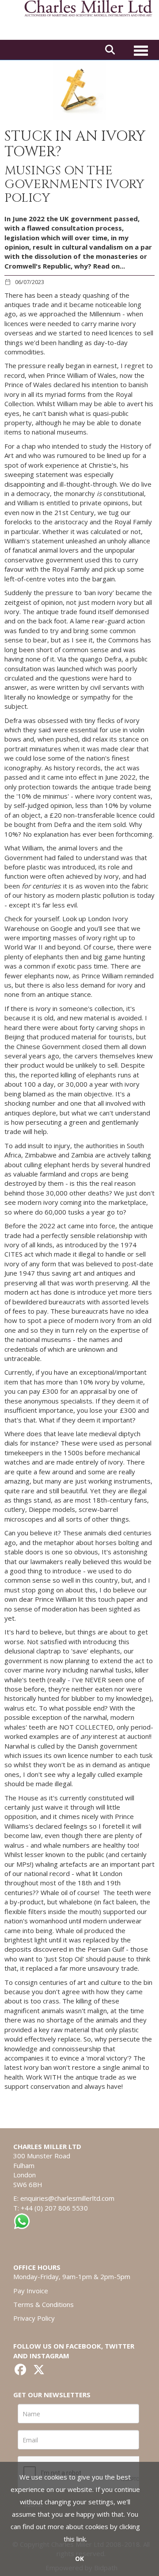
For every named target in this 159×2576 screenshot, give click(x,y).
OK (79, 2559)
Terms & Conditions (44, 2304)
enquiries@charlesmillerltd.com (67, 2198)
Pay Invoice (31, 2291)
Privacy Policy (34, 2318)
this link (75, 2539)
